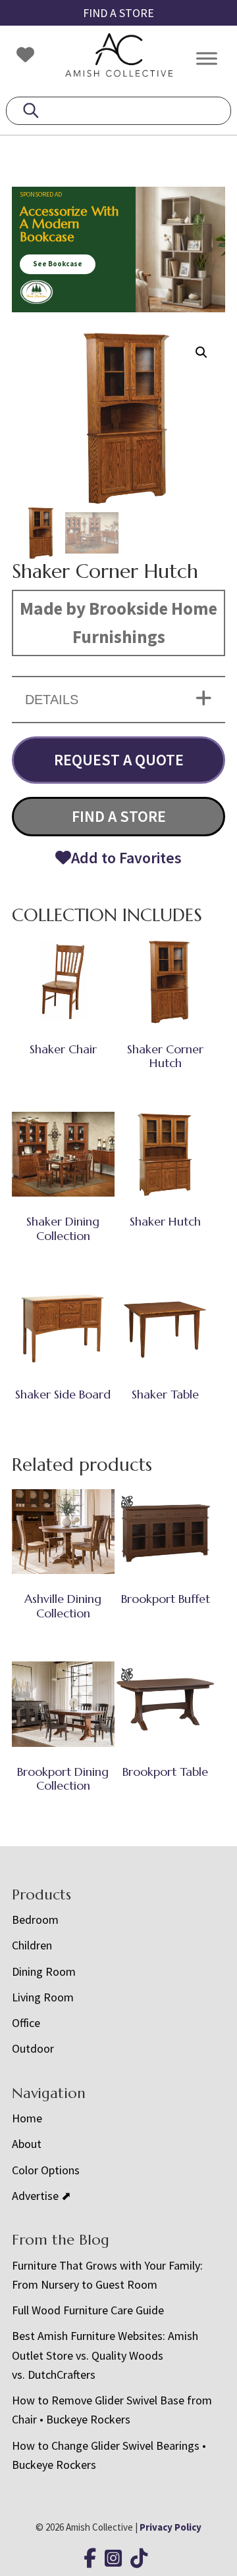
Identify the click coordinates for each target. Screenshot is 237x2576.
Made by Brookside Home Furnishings (118, 623)
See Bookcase (58, 264)
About (27, 2144)
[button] (201, 352)
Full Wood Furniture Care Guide (88, 2310)
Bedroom (35, 1920)
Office (26, 2023)
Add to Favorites (126, 858)
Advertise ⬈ (41, 2196)
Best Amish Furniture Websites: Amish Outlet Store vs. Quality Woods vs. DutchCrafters (105, 2355)
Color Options (46, 2170)
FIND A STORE (118, 13)
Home (27, 2118)
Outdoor (33, 2048)
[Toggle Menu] (207, 58)
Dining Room (44, 1971)
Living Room (43, 1997)
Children (32, 1945)
